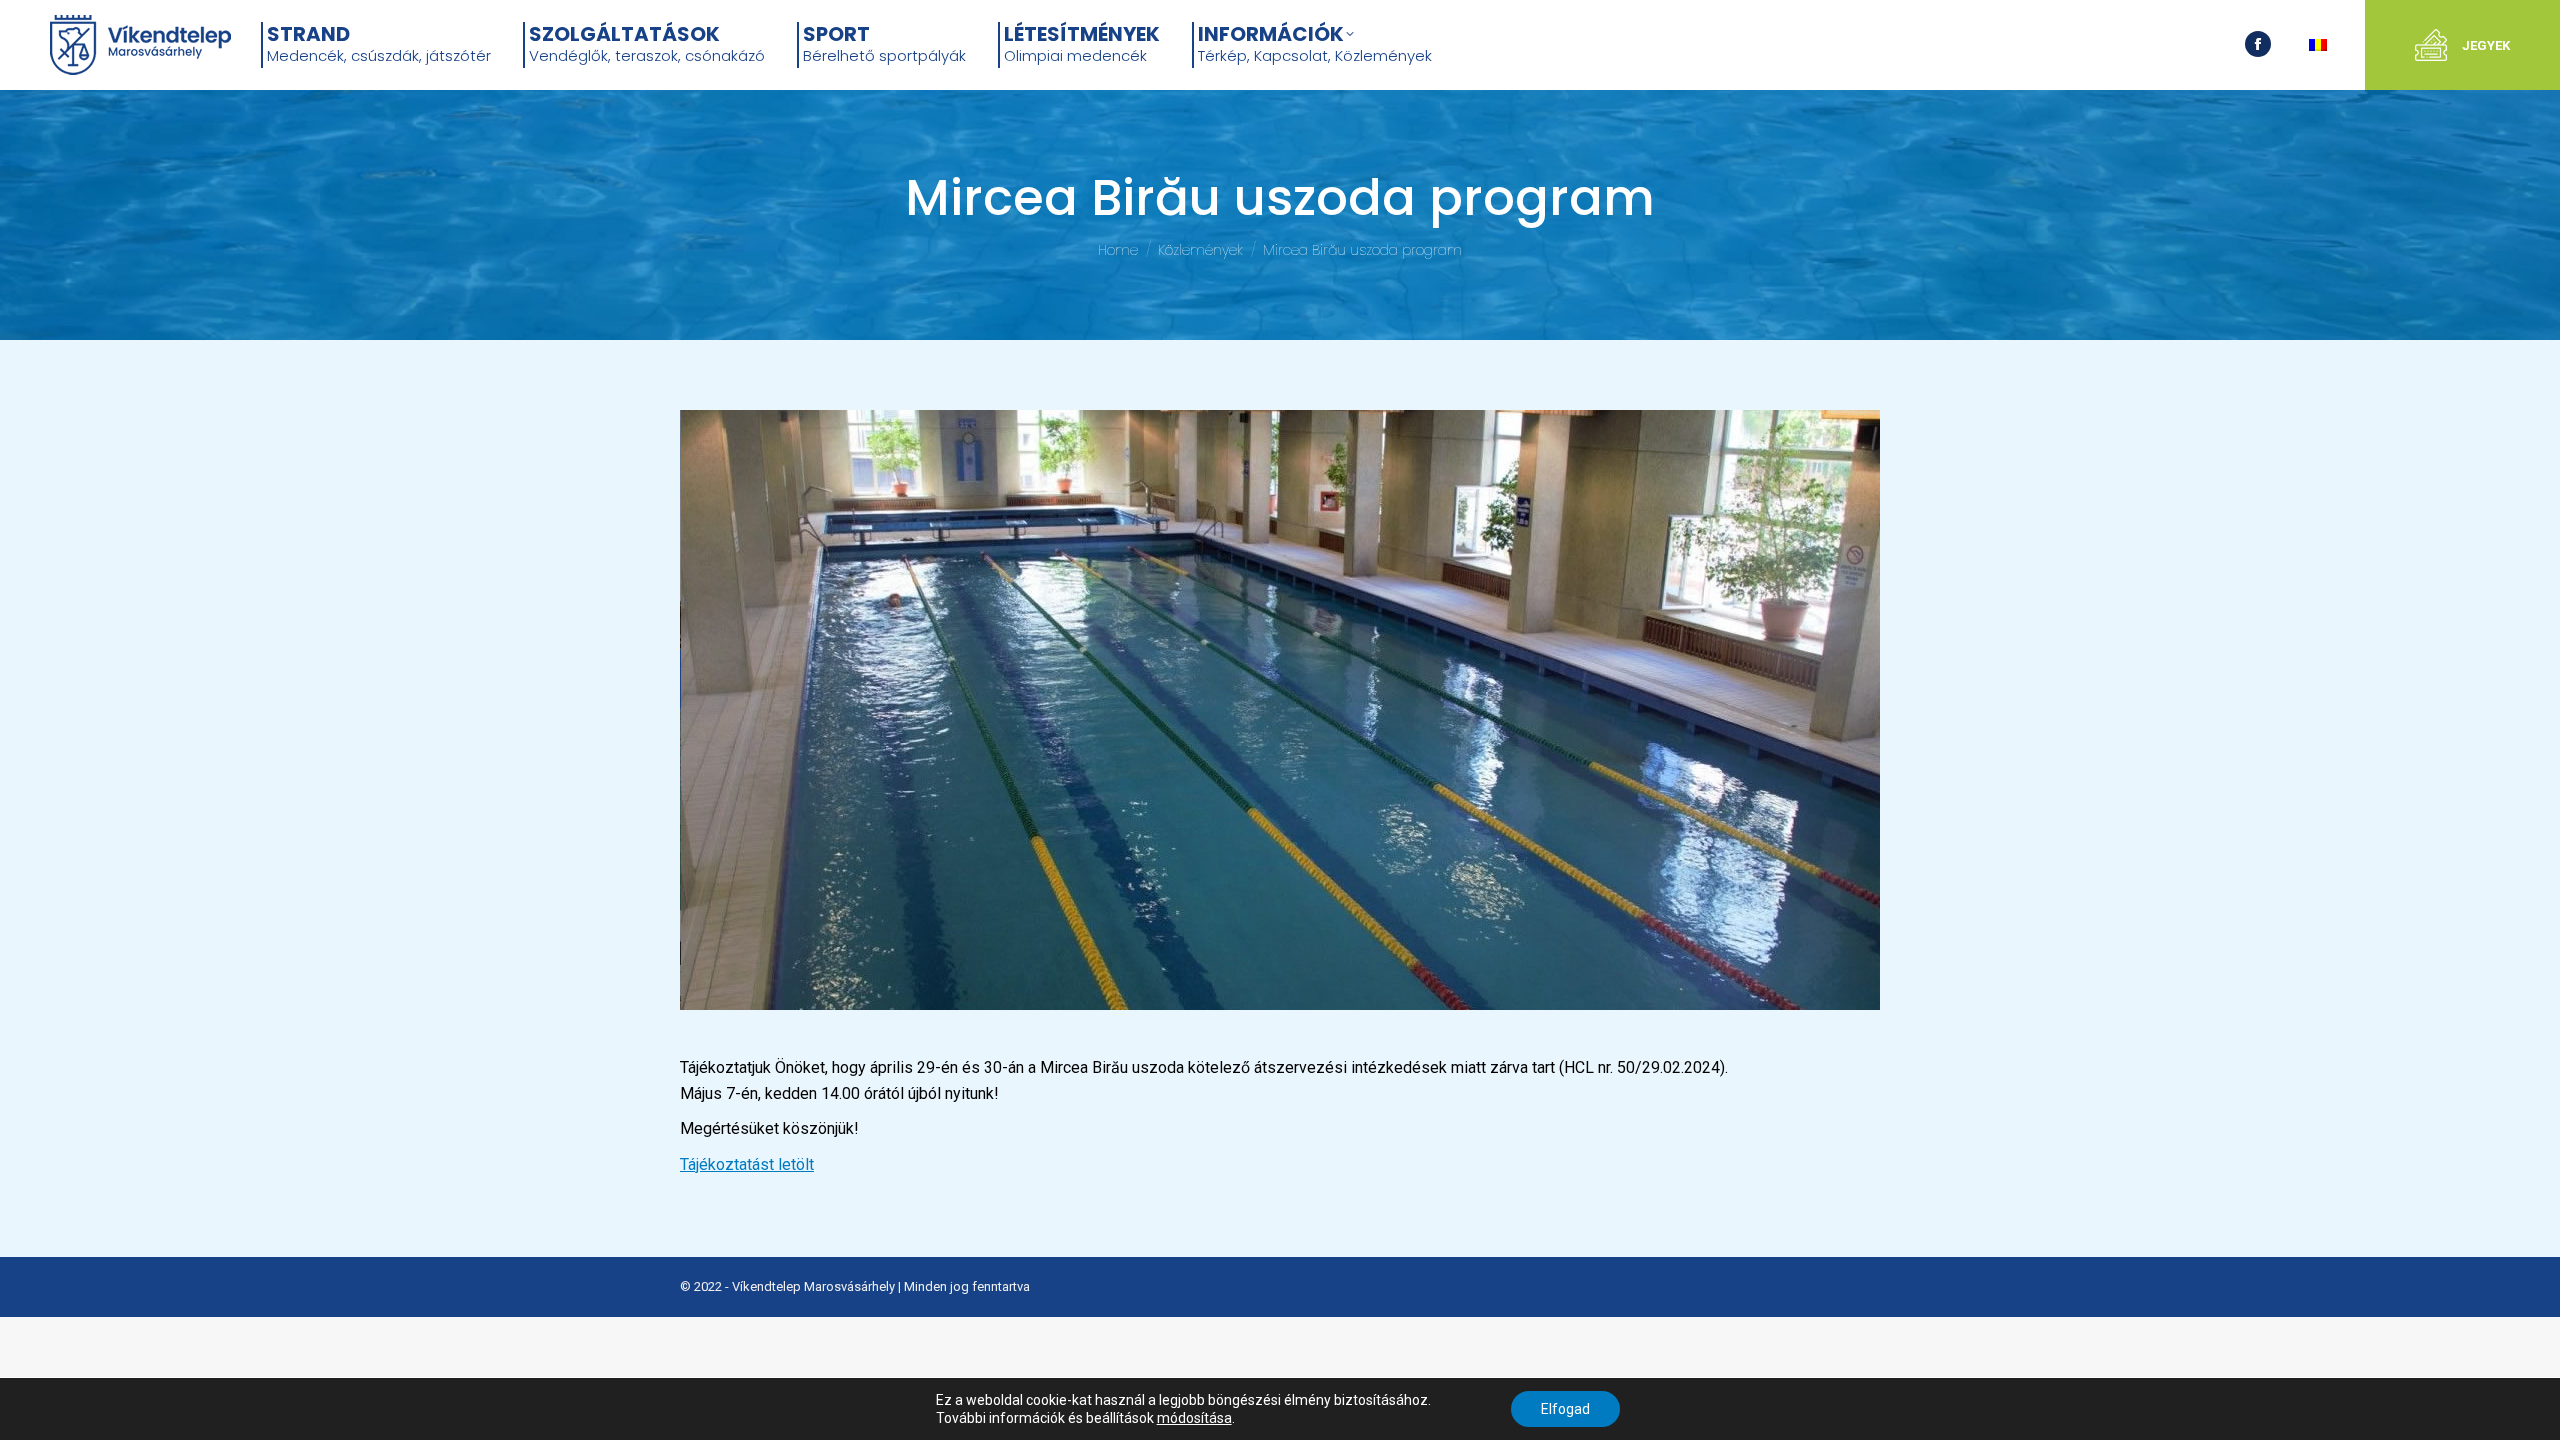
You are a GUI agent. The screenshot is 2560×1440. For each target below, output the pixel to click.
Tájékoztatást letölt (747, 1164)
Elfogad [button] (1565, 1409)
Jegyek (2486, 45)
